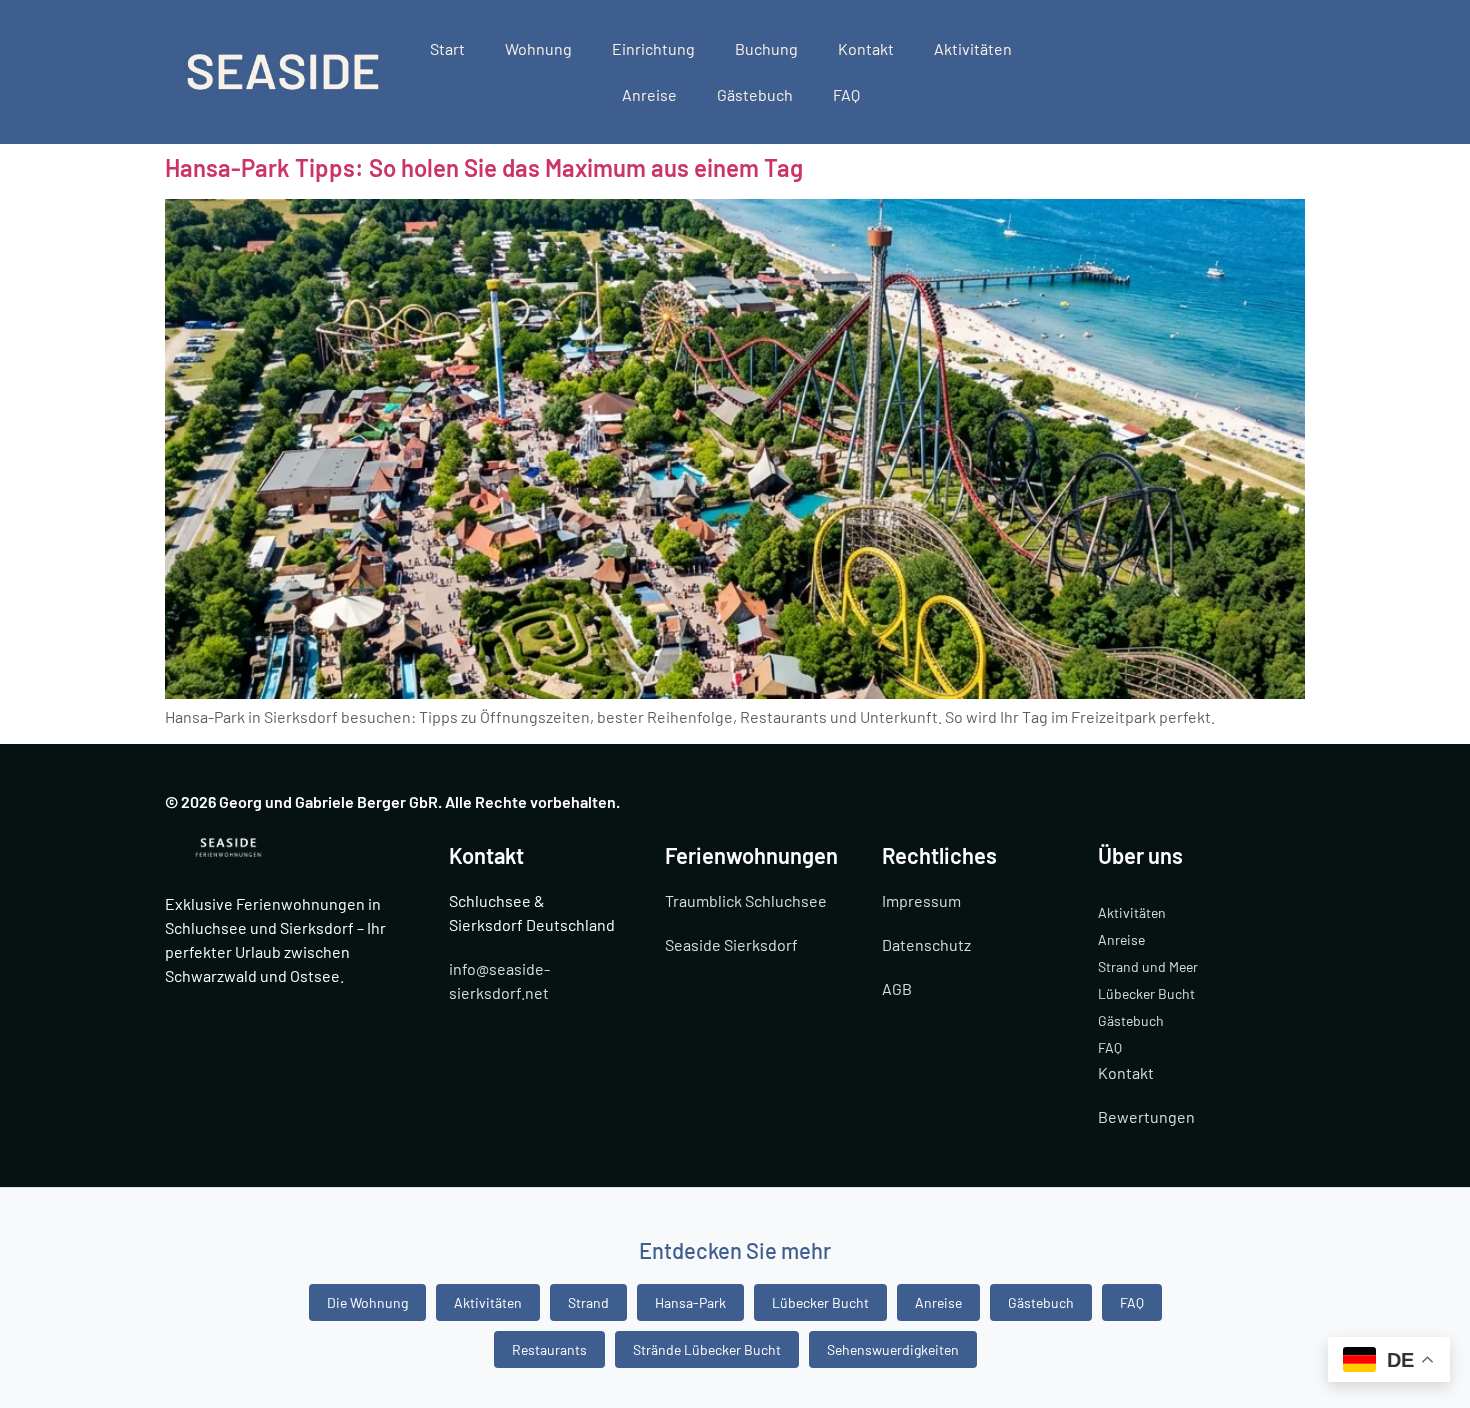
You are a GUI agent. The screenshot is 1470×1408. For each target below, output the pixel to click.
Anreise (649, 94)
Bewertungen (1146, 1116)
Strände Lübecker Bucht (707, 1349)
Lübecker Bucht (1146, 993)
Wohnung (538, 48)
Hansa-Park (690, 1302)
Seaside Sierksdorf (731, 944)
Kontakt (866, 48)
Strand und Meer (1148, 966)
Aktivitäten (973, 48)
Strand (588, 1302)
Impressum (921, 900)
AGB (897, 988)
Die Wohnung (367, 1302)
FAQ (846, 94)
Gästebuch (755, 94)
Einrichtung (653, 48)
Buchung (766, 48)
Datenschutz (926, 944)
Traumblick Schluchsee (746, 900)
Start (447, 48)
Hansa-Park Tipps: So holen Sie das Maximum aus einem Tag (484, 167)
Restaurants (549, 1349)
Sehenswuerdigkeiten (893, 1349)
